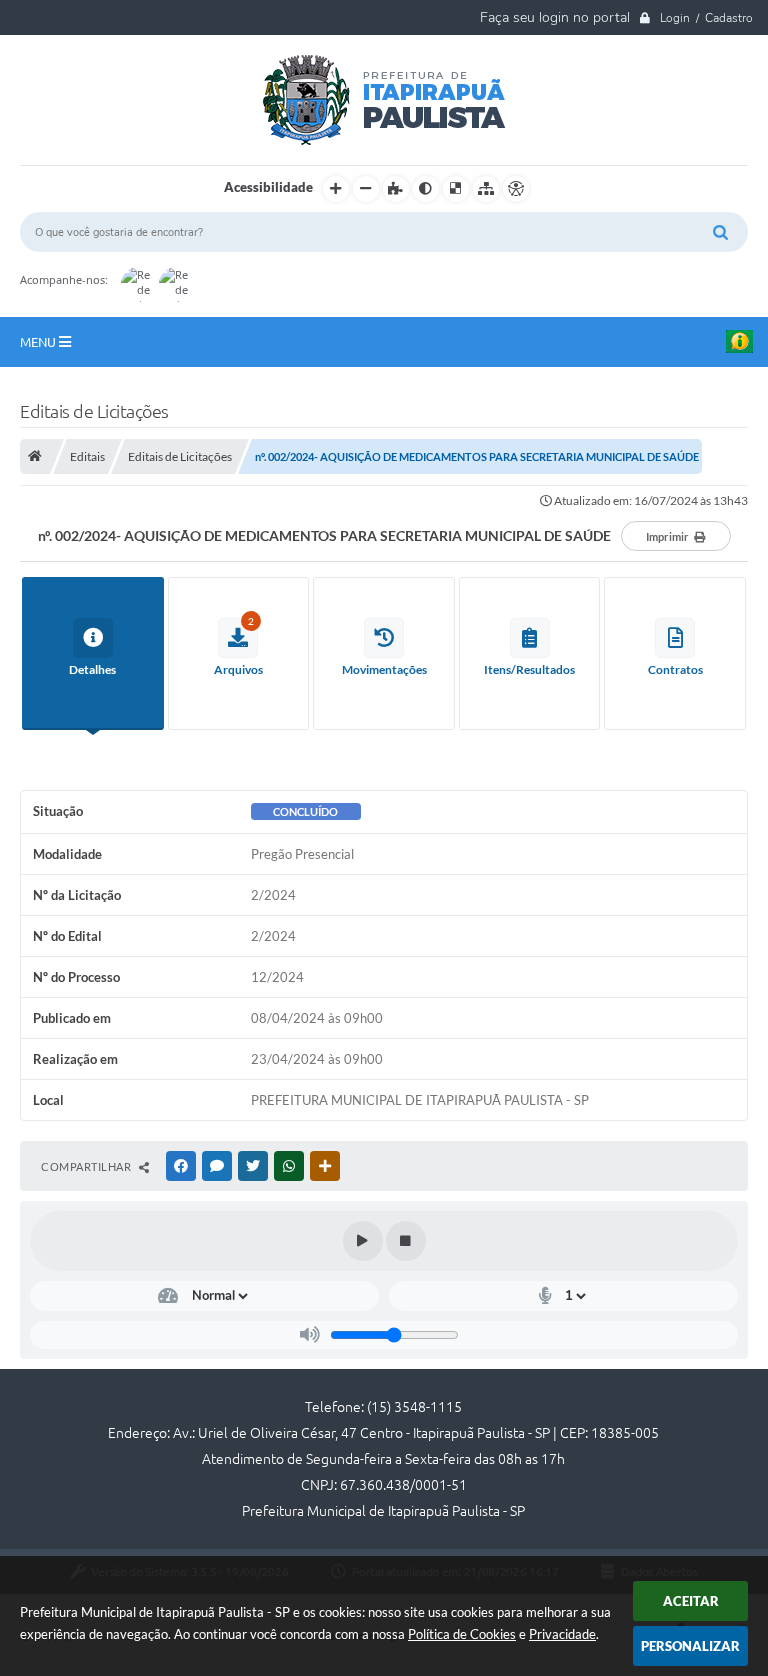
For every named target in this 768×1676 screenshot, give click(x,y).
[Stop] (406, 1241)
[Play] (363, 1241)
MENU (39, 342)
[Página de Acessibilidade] (516, 189)
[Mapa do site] (486, 189)
